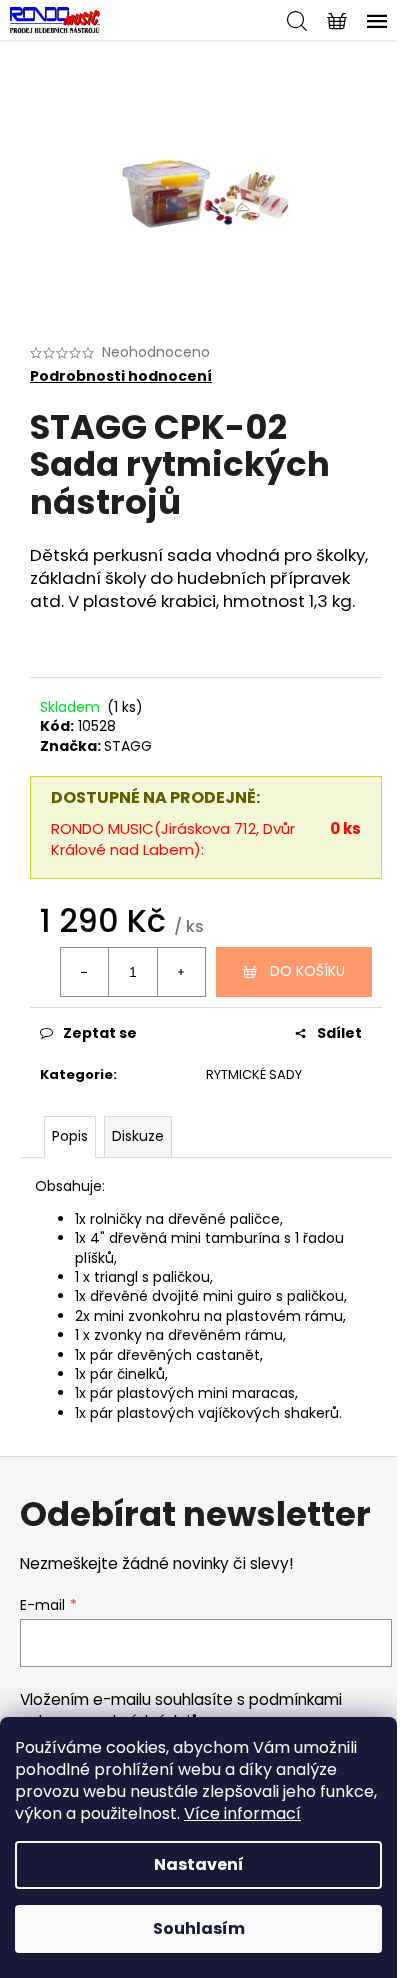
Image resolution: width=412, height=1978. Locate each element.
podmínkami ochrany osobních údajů (181, 1710)
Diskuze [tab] (138, 1136)
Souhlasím (199, 1928)
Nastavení (199, 1864)
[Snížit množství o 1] (85, 972)
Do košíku (307, 971)
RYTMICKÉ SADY (254, 1074)
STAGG (128, 746)
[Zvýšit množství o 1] (181, 972)
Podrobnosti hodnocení (121, 376)
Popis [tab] (70, 1136)
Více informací (242, 1813)
